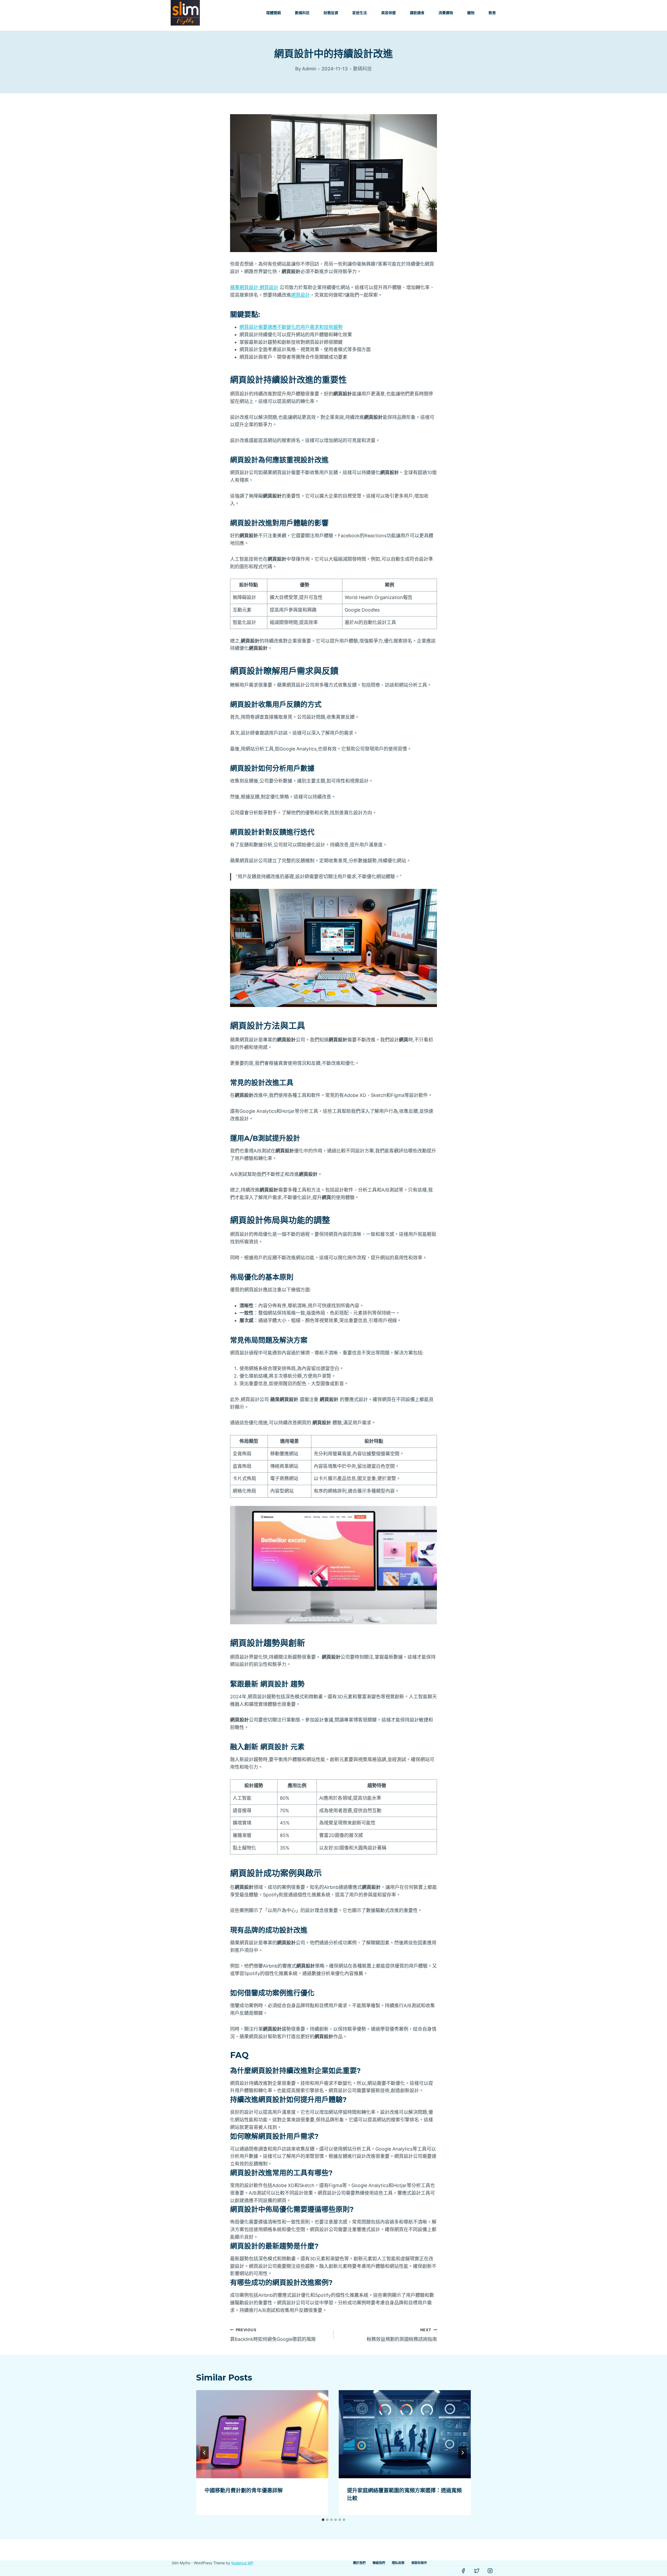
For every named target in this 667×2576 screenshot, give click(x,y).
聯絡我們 (379, 2563)
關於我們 (359, 2563)
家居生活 (360, 13)
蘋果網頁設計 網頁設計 (254, 287)
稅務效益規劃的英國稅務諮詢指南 (402, 2335)
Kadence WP (242, 2563)
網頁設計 (300, 295)
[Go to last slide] (205, 2453)
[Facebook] (463, 2571)
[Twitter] (477, 2571)
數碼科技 (302, 13)
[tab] (323, 2520)
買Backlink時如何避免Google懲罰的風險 (273, 2335)
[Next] (462, 2453)
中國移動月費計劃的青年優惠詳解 (244, 2490)
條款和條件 (419, 2563)
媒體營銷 (274, 13)
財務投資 (331, 13)
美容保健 (388, 13)
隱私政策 (398, 2563)
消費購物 (446, 13)
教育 (492, 13)
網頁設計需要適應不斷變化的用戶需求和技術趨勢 (291, 327)
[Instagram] (490, 2571)
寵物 (471, 13)
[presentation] (262, 2434)
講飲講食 (417, 13)
